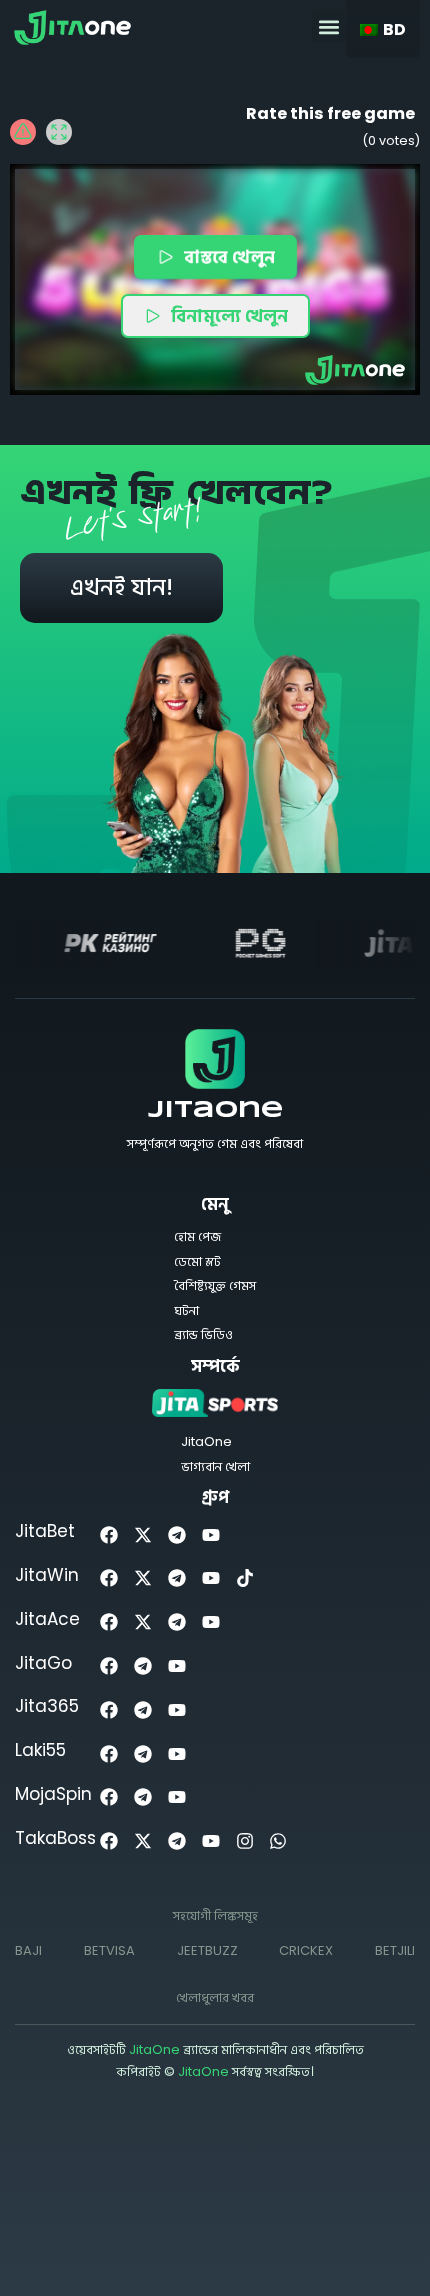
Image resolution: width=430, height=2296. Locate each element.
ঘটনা (186, 1310)
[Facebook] (109, 1534)
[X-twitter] (143, 1534)
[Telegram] (177, 1534)
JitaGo (43, 1663)
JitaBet (45, 1531)
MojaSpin (53, 1794)
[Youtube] (210, 1534)
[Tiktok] (244, 1578)
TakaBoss (55, 1838)
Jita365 (47, 1706)
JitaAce (47, 1619)
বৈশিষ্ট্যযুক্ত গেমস (215, 1285)
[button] (328, 26)
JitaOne (215, 1111)
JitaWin (47, 1575)
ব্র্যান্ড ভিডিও (203, 1334)
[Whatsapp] (278, 1841)
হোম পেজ (197, 1236)
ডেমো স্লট (197, 1261)
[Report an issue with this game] (23, 132)
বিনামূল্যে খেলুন (229, 315)
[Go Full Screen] (59, 132)
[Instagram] (244, 1841)
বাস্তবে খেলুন (230, 256)
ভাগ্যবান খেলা (215, 1466)
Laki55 (40, 1750)
